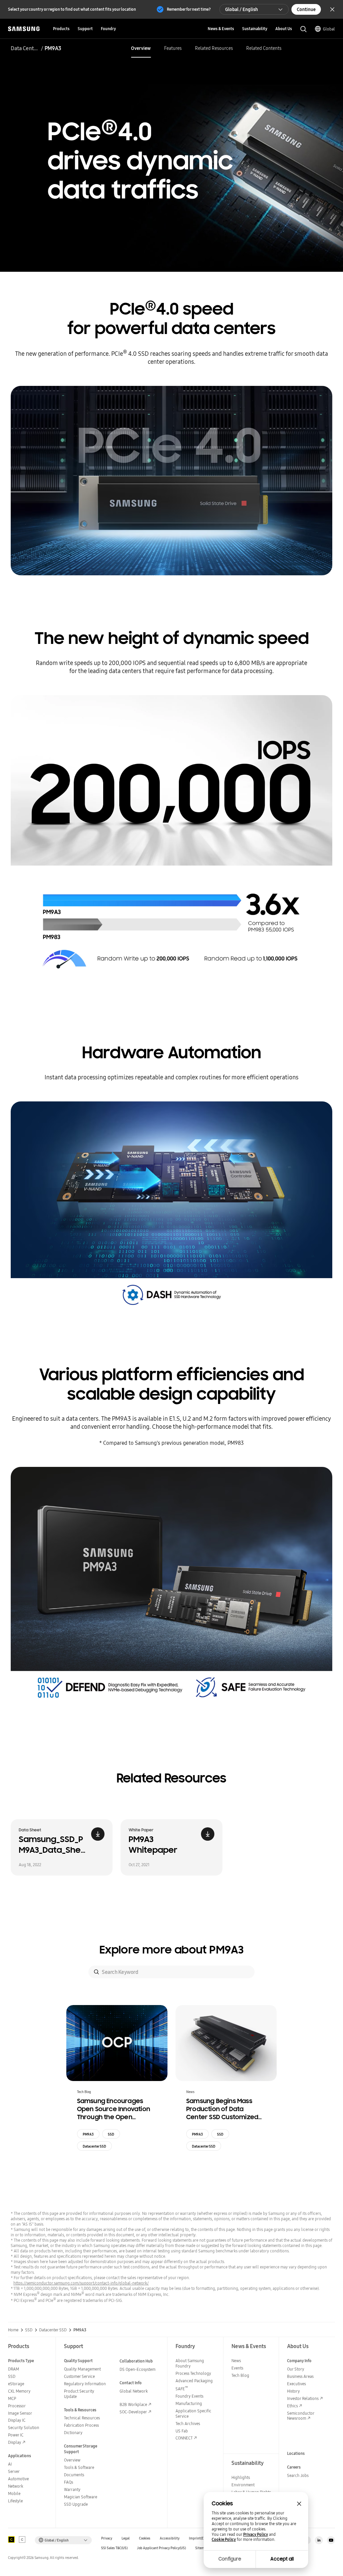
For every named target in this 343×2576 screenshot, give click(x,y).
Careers (294, 2467)
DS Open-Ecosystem (138, 2369)
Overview (141, 48)
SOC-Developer (133, 2412)
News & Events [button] (221, 29)
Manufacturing (189, 2403)
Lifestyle (15, 2501)
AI (10, 2464)
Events (237, 2368)
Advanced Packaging (194, 2381)
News (236, 2361)
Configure (230, 2559)
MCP (12, 2398)
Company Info (299, 2361)
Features (173, 48)
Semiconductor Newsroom (301, 2416)
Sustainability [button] (255, 29)
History (293, 2391)
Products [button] (61, 29)
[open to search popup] (303, 29)
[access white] (22, 2540)
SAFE (182, 2389)
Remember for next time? (189, 9)
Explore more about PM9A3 (172, 1950)
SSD (111, 2134)
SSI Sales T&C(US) (114, 2548)
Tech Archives (188, 2424)
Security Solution (24, 2428)
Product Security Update (79, 2394)
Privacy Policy (256, 2535)
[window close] (299, 2504)
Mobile (14, 2494)
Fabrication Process (81, 2425)
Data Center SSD (25, 48)
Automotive (18, 2479)
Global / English (242, 9)
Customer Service (79, 2376)
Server (14, 2471)
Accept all (282, 2559)
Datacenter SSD (94, 2146)
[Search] (96, 1972)
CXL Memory (19, 2391)
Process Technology (193, 2373)
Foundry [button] (108, 29)
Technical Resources (82, 2418)
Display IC (17, 2420)
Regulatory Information (85, 2384)
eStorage (16, 2384)
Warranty (72, 2489)
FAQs (68, 2482)
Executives (296, 2384)
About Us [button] (284, 29)
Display (15, 2442)
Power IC (16, 2435)
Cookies (145, 2538)
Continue (306, 9)
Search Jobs (298, 2475)
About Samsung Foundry (190, 2363)
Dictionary (73, 2433)
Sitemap (202, 2548)
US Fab (182, 2431)
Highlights (241, 2477)
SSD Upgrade (76, 2504)
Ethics (292, 2406)
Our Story (296, 2369)
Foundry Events (189, 2396)
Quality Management (82, 2369)
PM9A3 (88, 2134)
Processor (17, 2406)
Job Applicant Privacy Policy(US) (161, 2548)
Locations (296, 2453)
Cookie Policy (224, 2540)
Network (16, 2486)
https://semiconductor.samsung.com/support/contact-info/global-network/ (81, 2283)
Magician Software (81, 2497)
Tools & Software (79, 2467)
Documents (74, 2475)
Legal (126, 2538)
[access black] (11, 2540)
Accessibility (170, 2538)
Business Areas (300, 2376)
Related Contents (264, 48)
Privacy (107, 2538)
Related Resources (214, 48)
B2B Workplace (133, 2404)
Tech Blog (240, 2375)
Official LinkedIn (319, 2540)
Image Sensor (20, 2413)
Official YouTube (331, 2540)
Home (13, 2330)
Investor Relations (303, 2398)
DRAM (14, 2369)
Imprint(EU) (198, 2538)
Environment (243, 2485)
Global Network (134, 2391)
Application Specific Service (193, 2414)
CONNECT (184, 2438)
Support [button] (85, 29)
